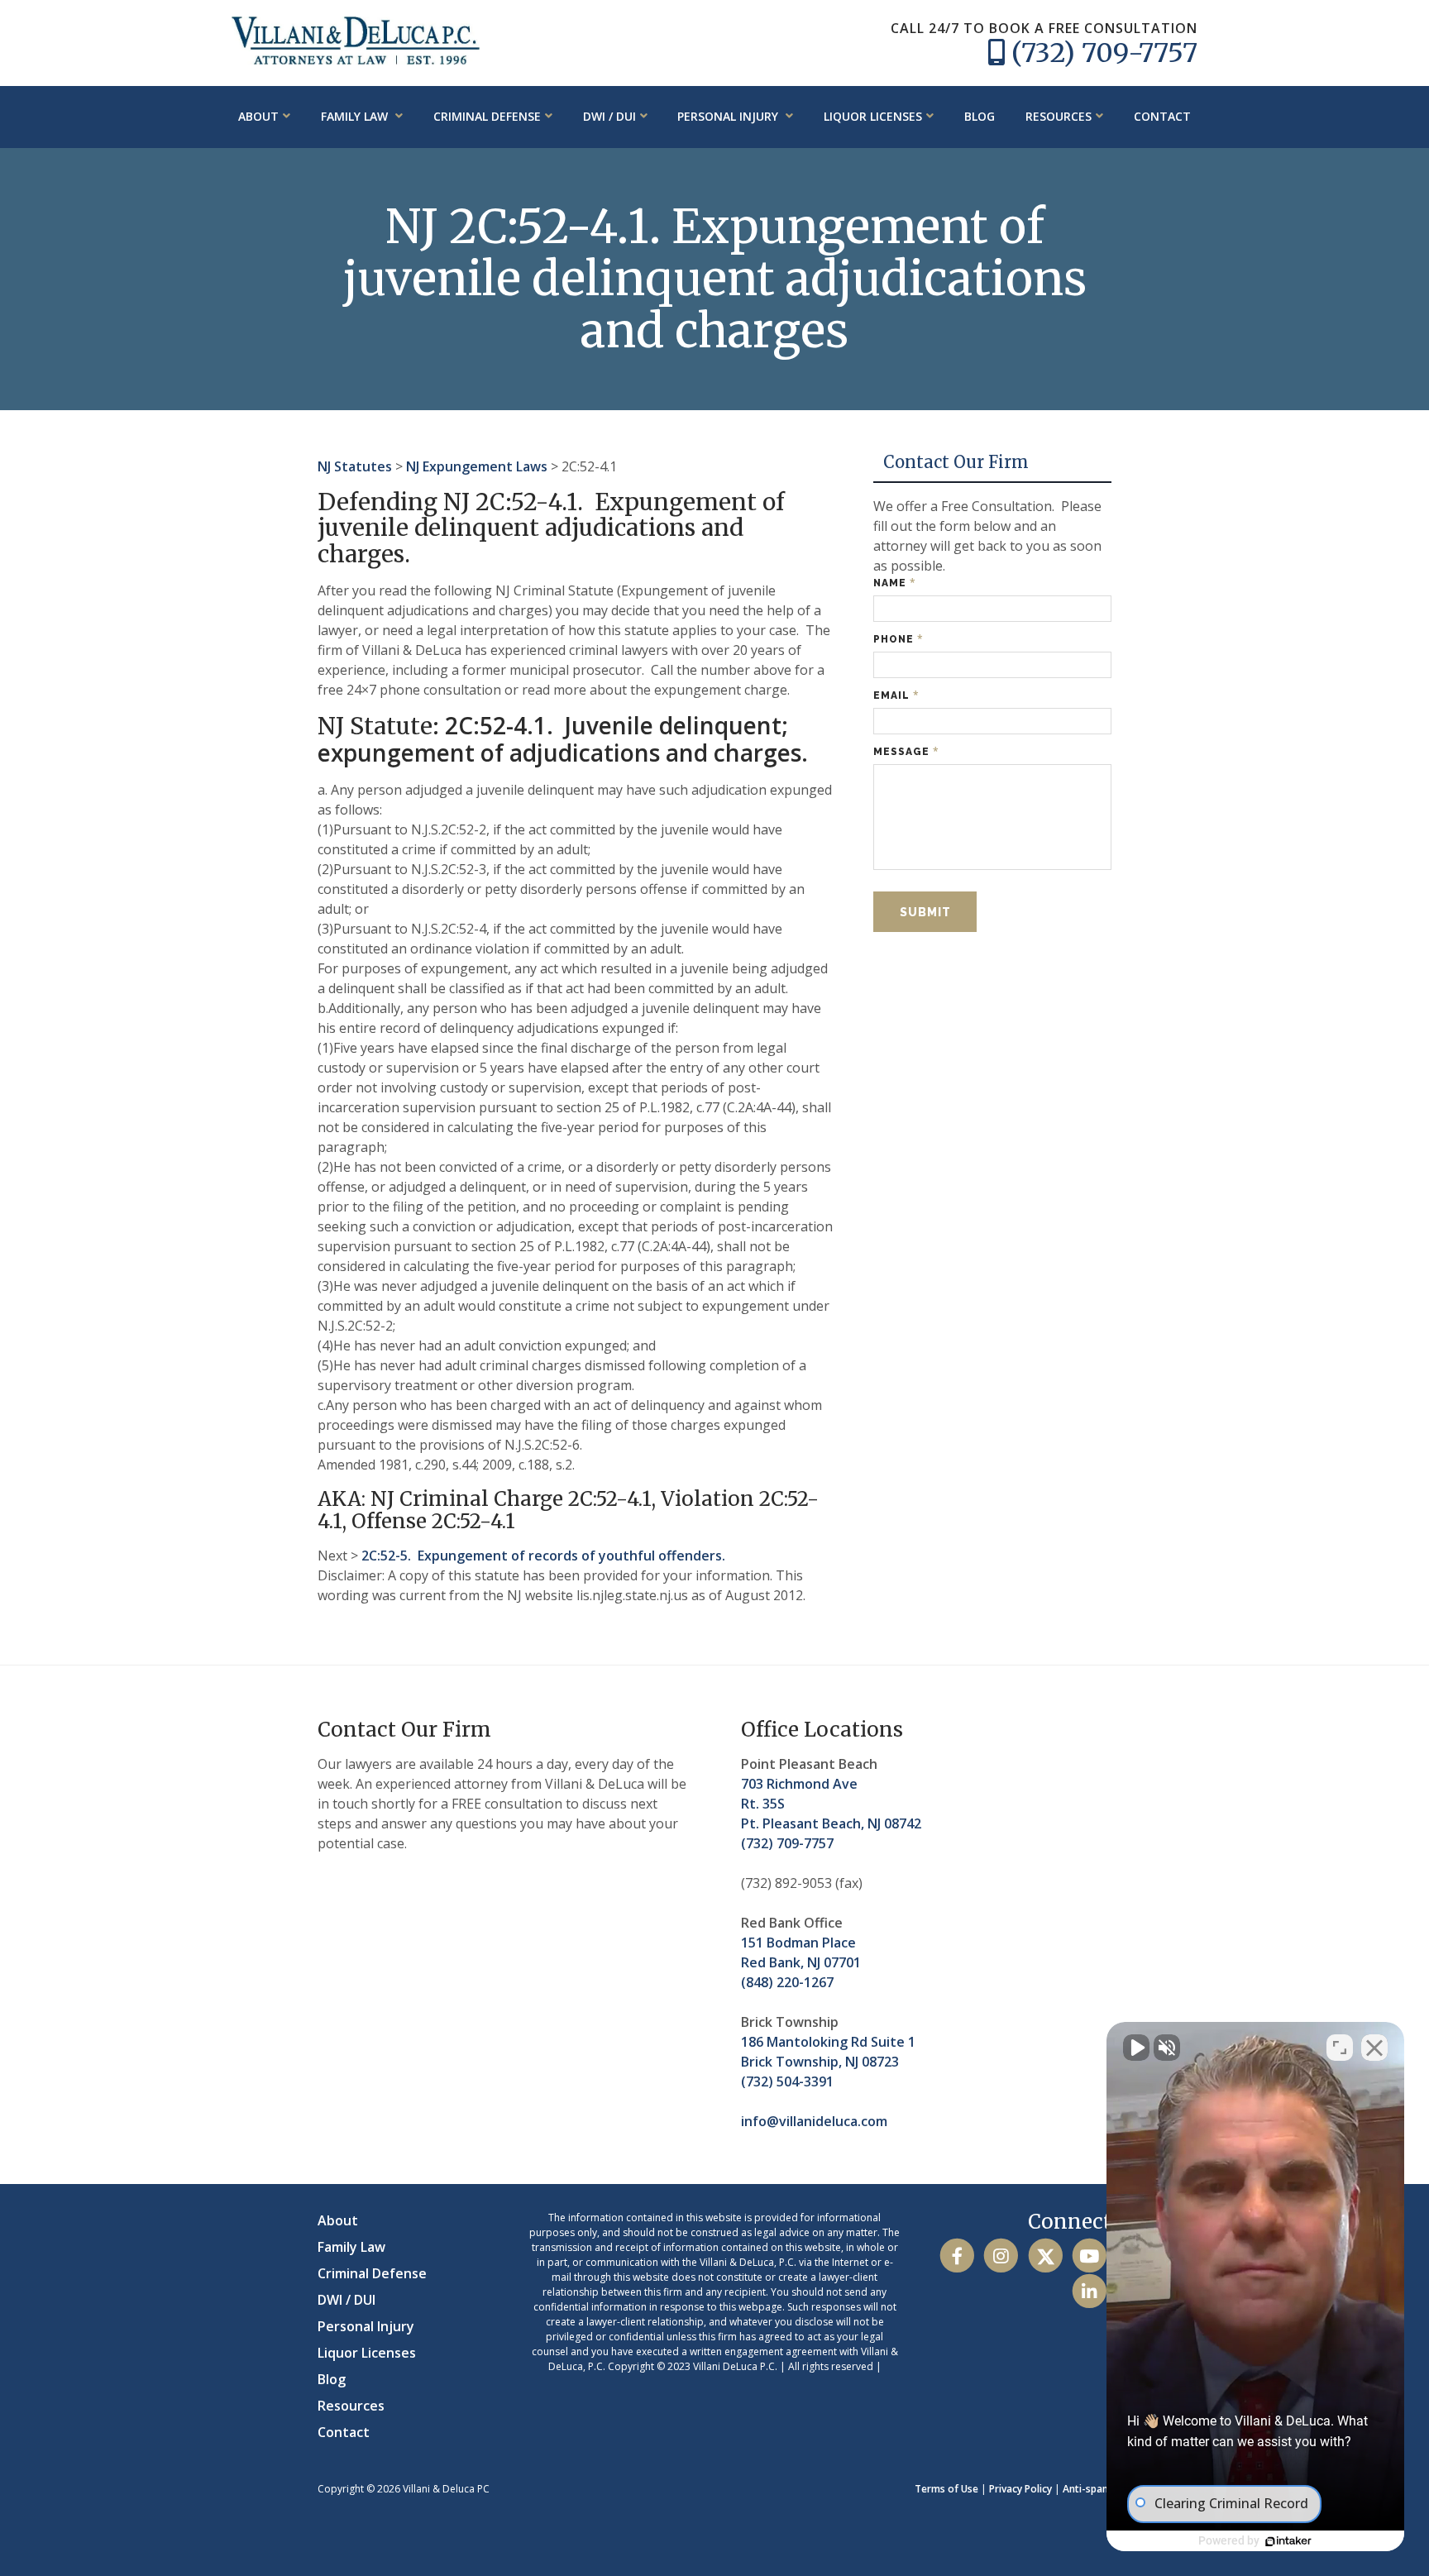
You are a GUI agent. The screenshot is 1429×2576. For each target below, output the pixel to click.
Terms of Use (946, 2489)
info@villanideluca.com (814, 2121)
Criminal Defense (487, 116)
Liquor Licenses (873, 116)
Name (895, 583)
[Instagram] (1001, 2256)
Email (896, 695)
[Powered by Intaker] (1288, 2541)
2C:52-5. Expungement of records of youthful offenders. (543, 1556)
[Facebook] (957, 2256)
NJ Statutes (355, 466)
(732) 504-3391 (787, 2081)
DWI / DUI (609, 116)
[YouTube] (1090, 2256)
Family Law (356, 116)
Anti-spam (1087, 2489)
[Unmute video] (1136, 2048)
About (258, 116)
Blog (980, 116)
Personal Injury (729, 116)
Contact (1162, 116)
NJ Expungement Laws (477, 466)
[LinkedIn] (1090, 2291)
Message (906, 751)
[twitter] (1045, 2256)
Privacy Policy (1020, 2489)
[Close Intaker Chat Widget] (1374, 2048)
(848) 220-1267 (787, 1982)
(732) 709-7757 (1104, 53)
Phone (899, 639)
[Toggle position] (1340, 2048)
